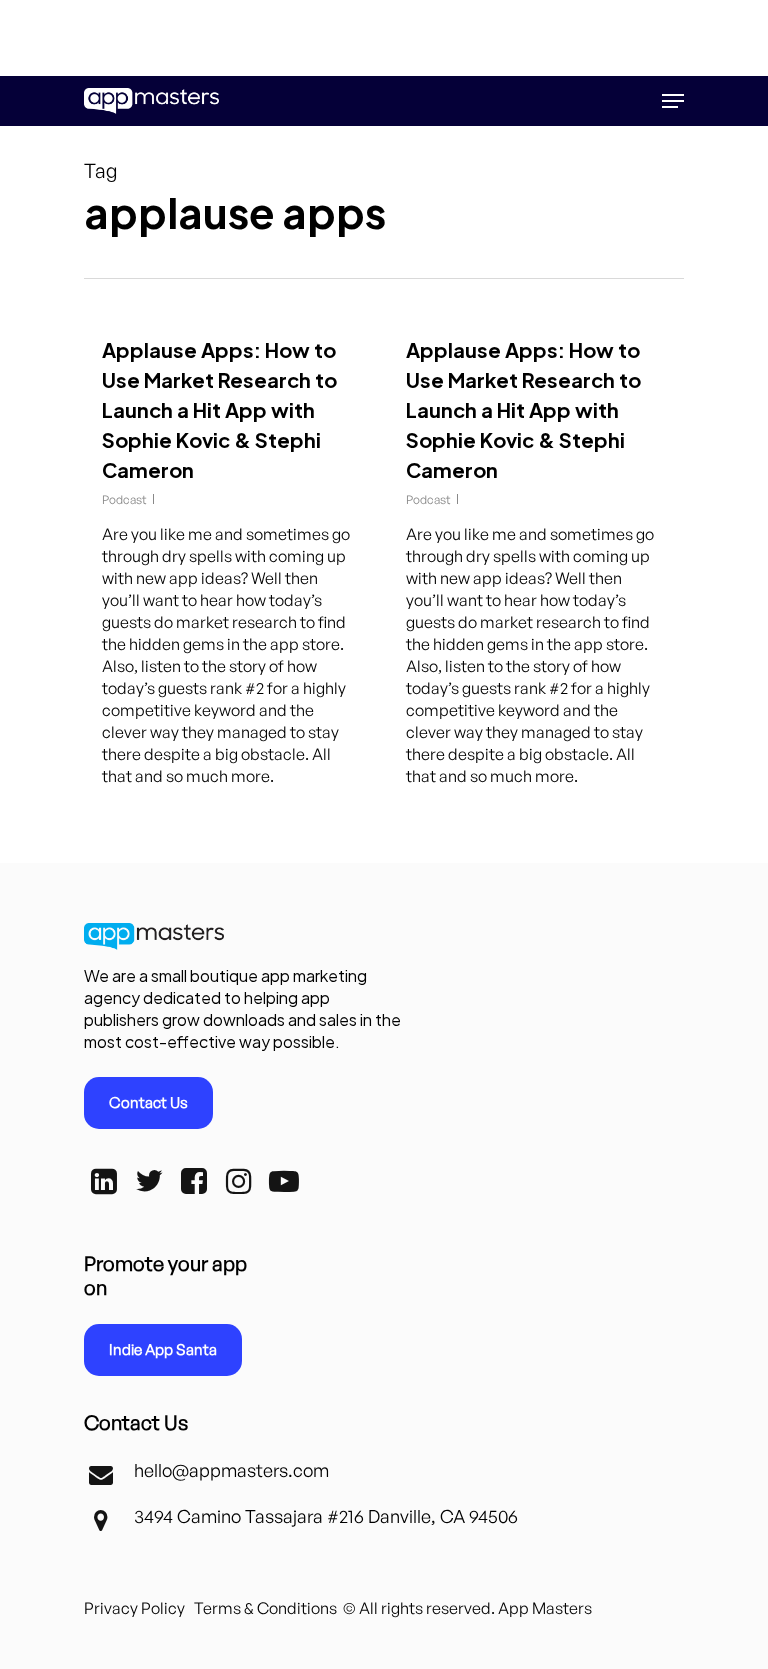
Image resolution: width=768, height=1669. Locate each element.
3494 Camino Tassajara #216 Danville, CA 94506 (326, 1516)
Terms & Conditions (265, 1608)
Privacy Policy (134, 1608)
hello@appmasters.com (231, 1470)
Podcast (124, 499)
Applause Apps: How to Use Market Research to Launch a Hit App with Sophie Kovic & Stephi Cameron (219, 409)
